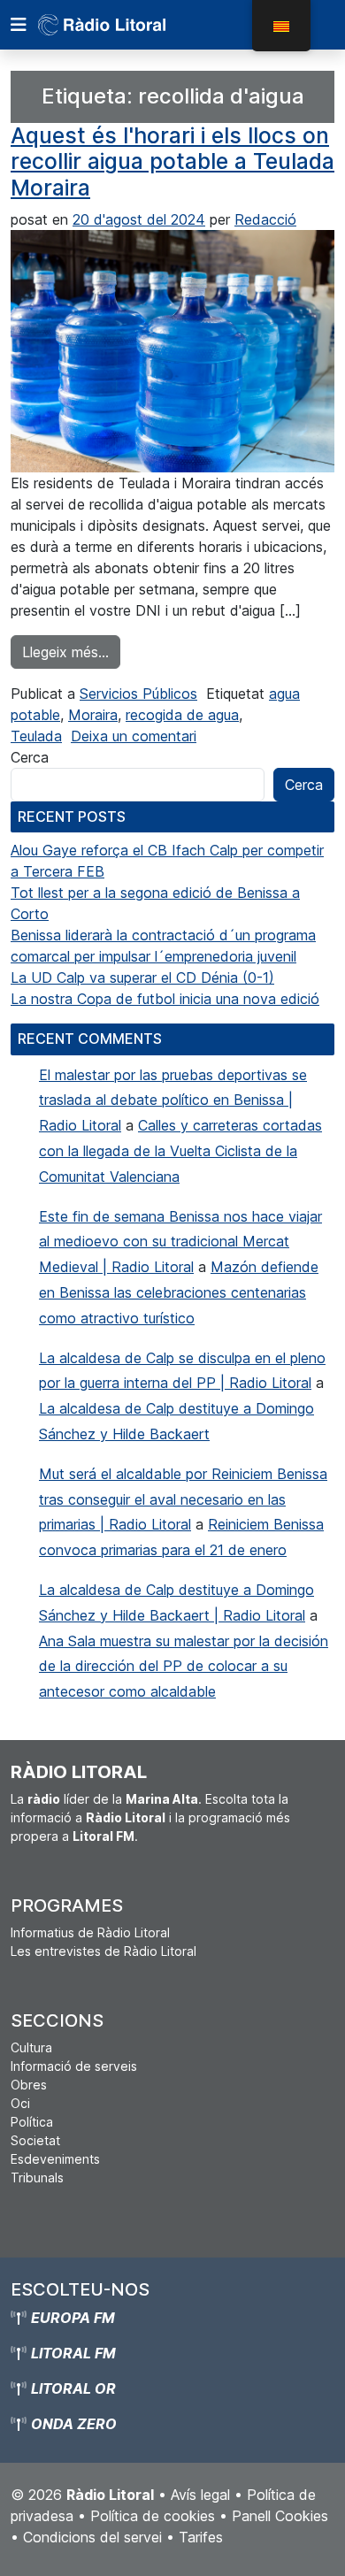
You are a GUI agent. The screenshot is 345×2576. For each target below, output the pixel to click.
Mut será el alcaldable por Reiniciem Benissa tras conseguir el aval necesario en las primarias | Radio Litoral (183, 1499)
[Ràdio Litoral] (126, 25)
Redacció (265, 219)
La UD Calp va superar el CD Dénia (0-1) (142, 977)
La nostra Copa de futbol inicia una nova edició (165, 999)
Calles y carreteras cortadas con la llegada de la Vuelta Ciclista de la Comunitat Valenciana (180, 1151)
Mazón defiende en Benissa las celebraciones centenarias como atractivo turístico (179, 1292)
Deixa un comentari (134, 736)
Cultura (31, 2047)
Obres (29, 2085)
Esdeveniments (55, 2159)
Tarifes (201, 2537)
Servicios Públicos (138, 694)
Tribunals (37, 2177)
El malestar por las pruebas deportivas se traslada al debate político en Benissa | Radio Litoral (173, 1100)
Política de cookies (153, 2516)
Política (32, 2122)
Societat (35, 2140)
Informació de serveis (74, 2066)
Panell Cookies (280, 2516)
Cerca (30, 757)
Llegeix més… (71, 652)
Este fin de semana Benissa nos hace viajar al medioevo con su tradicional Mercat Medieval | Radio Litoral (180, 1242)
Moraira (93, 715)
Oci (20, 2103)
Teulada (36, 736)
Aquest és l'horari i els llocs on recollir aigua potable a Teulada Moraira (172, 161)
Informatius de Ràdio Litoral (90, 1932)
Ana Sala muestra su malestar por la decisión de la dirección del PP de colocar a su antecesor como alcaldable (184, 1667)
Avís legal (200, 2495)
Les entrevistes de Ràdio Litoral (103, 1951)
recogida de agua (182, 715)
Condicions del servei (92, 2537)
